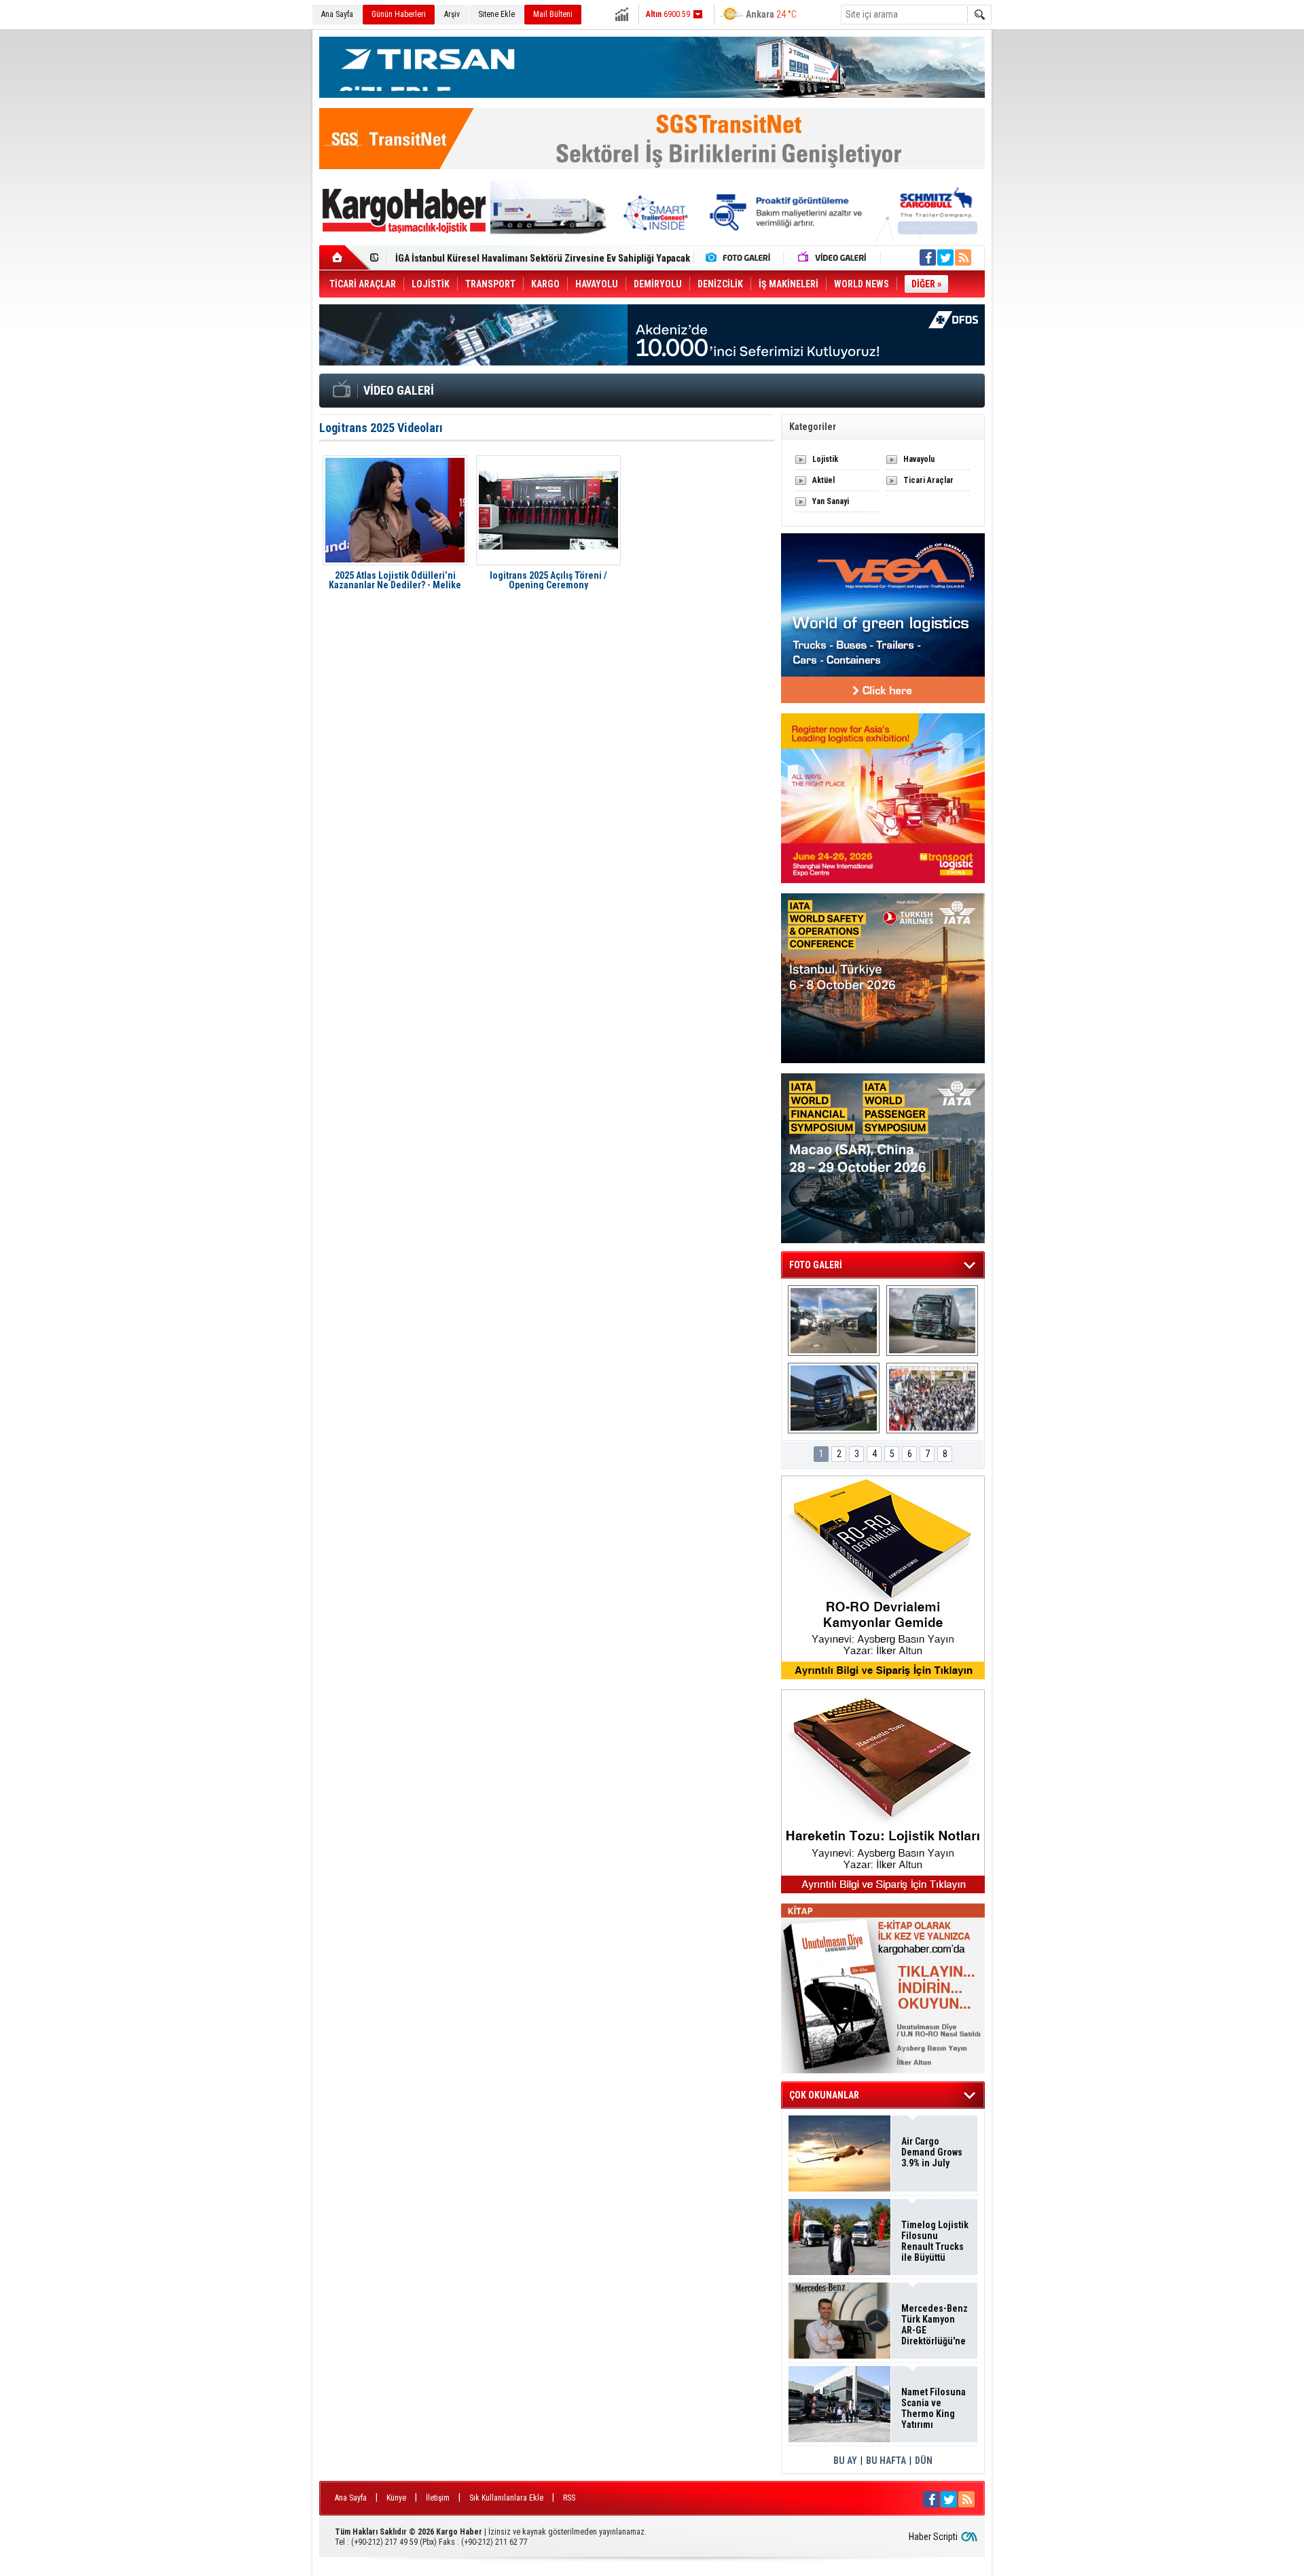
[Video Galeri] (833, 257)
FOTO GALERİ (816, 1265)
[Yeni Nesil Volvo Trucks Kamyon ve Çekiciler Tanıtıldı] (932, 1321)
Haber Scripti (933, 2537)
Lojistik (825, 459)
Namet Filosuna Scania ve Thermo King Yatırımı (934, 2408)
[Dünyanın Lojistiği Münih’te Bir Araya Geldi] (932, 1398)
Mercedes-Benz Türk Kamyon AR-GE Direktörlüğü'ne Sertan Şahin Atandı (935, 2325)
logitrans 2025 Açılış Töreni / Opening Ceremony (548, 580)
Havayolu (919, 459)
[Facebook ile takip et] (928, 257)
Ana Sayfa (337, 14)
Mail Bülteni (553, 14)
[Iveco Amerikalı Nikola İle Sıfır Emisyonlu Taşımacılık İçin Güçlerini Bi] (834, 1398)
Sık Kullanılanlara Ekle (506, 2498)
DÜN (924, 2461)
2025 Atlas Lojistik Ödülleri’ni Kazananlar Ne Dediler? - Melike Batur (395, 580)
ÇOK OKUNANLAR (824, 2095)
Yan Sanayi (831, 501)
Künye (396, 2498)
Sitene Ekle (496, 14)
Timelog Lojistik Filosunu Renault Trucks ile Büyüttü (935, 2241)
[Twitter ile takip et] (945, 257)
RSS (569, 2498)
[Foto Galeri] (741, 257)
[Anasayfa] (345, 257)
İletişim (438, 2498)
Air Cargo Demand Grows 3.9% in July (932, 2152)
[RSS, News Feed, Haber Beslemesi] (963, 257)
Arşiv (452, 14)
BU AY (845, 2461)
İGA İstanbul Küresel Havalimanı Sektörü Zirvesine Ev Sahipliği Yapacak (543, 255)
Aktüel (823, 480)
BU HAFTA (886, 2461)
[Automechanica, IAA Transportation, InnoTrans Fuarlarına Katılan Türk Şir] (834, 1321)
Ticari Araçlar (928, 480)
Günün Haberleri (399, 14)
